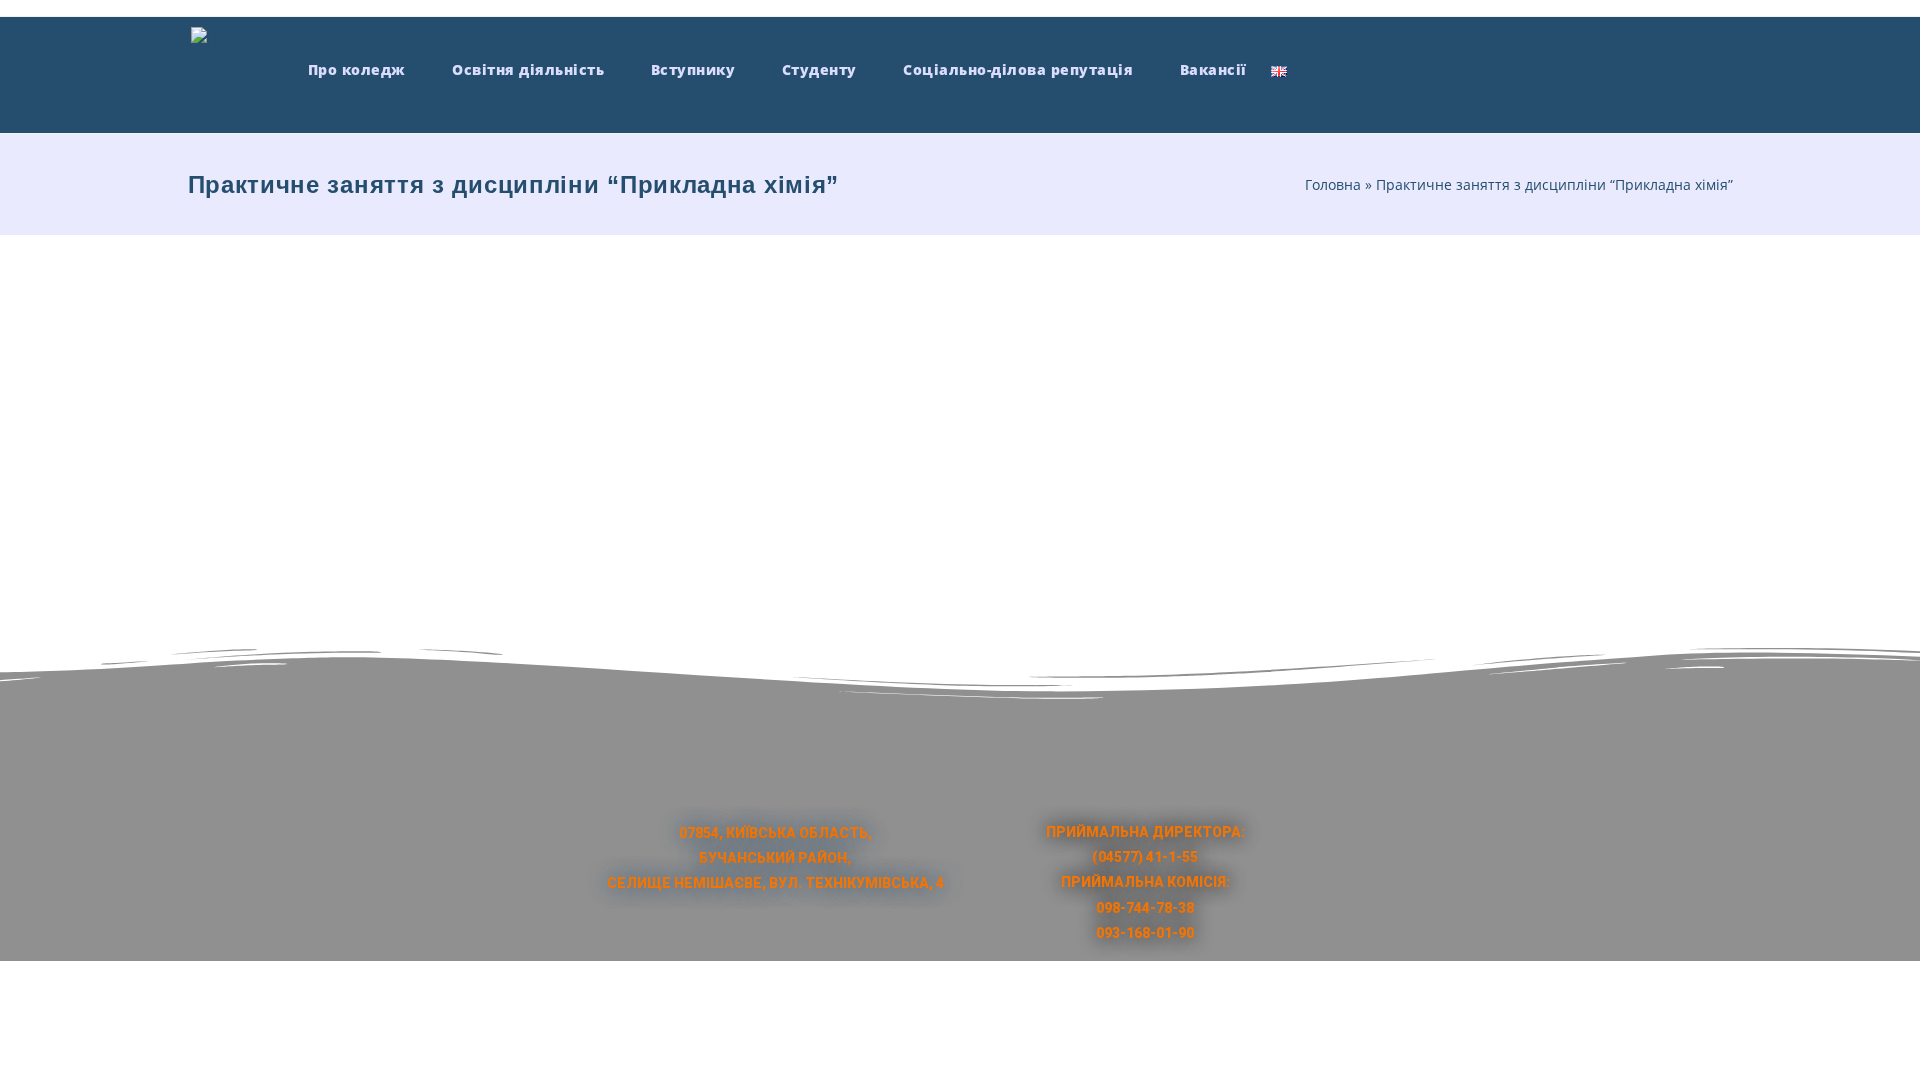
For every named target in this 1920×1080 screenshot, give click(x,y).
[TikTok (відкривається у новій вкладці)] (1684, 67)
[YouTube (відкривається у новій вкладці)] (1647, 67)
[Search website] (1316, 69)
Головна (1333, 184)
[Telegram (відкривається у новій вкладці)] (1721, 67)
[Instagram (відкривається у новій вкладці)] (1610, 67)
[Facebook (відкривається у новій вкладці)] (1573, 67)
